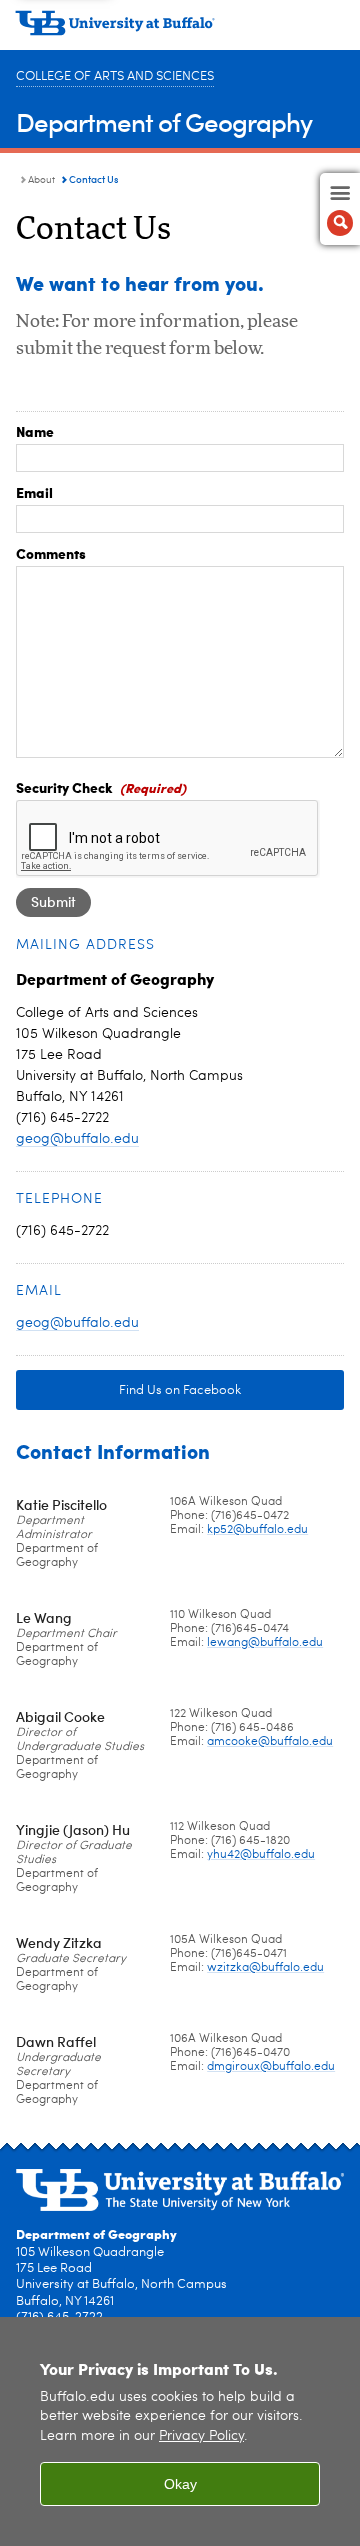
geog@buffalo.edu (77, 1139)
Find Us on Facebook (180, 1390)
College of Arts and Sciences (115, 76)
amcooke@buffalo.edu (270, 1742)
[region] (180, 2431)
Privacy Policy (201, 2436)
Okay (180, 2484)
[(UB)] (180, 30)
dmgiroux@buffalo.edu (271, 2067)
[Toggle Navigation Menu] (340, 209)
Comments (51, 553)
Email (34, 492)
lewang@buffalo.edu (265, 1643)
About (41, 180)
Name (35, 431)
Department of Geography (164, 121)
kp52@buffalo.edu (257, 1530)
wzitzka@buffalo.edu (265, 1968)
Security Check (64, 787)
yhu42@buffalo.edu (261, 1855)
